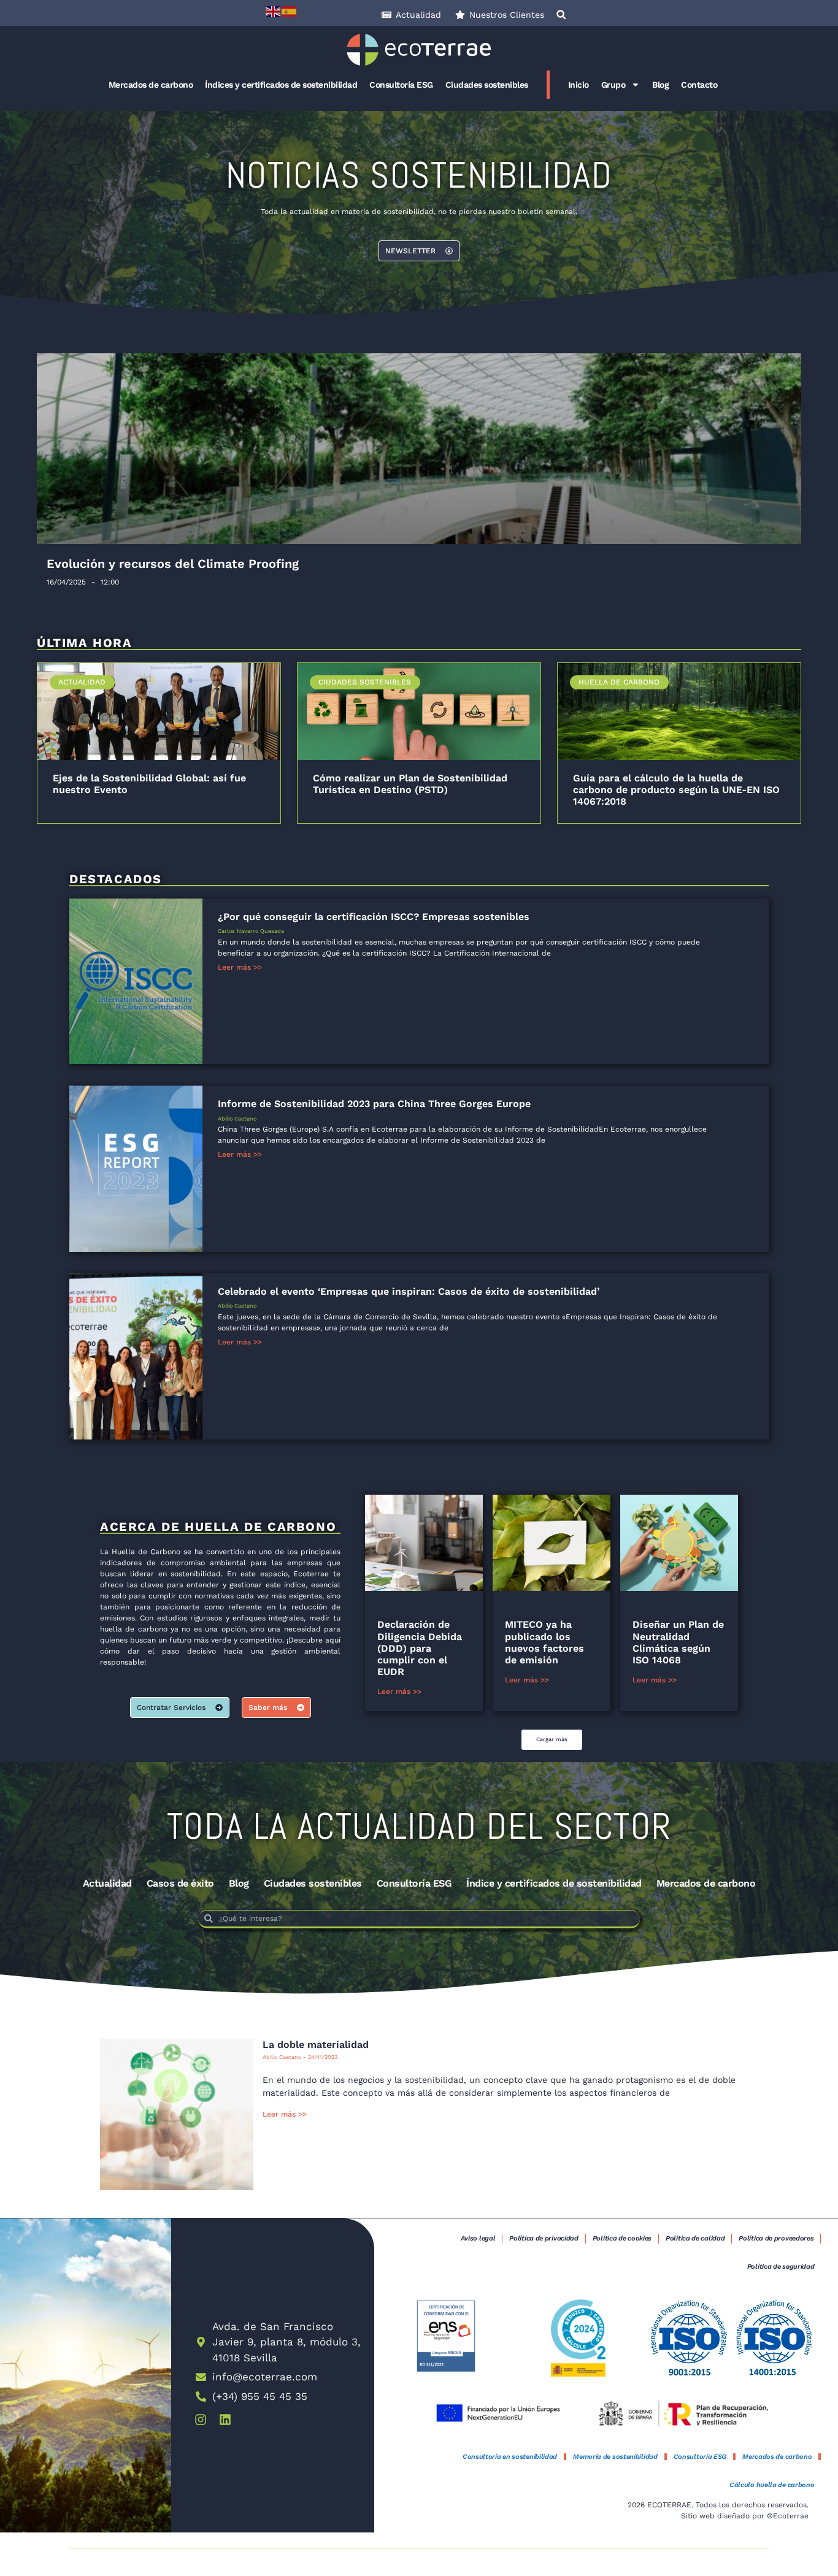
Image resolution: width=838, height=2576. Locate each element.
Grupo (613, 85)
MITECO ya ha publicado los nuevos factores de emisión (544, 1642)
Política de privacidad (544, 2238)
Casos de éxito (180, 1883)
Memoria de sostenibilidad (615, 2457)
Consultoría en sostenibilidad (510, 2457)
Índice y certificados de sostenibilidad (554, 1883)
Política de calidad (695, 2238)
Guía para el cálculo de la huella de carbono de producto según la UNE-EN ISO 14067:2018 (676, 790)
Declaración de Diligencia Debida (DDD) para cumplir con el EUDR (420, 1648)
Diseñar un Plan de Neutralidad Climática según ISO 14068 (678, 1642)
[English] (274, 11)
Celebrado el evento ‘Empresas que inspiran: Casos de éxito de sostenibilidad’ (409, 1291)
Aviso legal (478, 2238)
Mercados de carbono (151, 85)
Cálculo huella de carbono (772, 2485)
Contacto (699, 85)
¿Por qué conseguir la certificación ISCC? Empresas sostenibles (374, 917)
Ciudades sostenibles (487, 85)
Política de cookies (622, 2238)
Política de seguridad (781, 2267)
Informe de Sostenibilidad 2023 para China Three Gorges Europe (374, 1104)
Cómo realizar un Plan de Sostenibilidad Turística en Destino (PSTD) (410, 784)
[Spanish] (290, 11)
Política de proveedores (776, 2238)
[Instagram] (201, 2420)
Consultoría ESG (401, 85)
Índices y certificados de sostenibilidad (281, 85)
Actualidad (107, 1883)
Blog (660, 85)
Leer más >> (240, 967)
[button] (561, 15)
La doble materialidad (316, 2045)
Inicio (579, 85)
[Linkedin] (225, 2420)
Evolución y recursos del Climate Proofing (173, 564)
